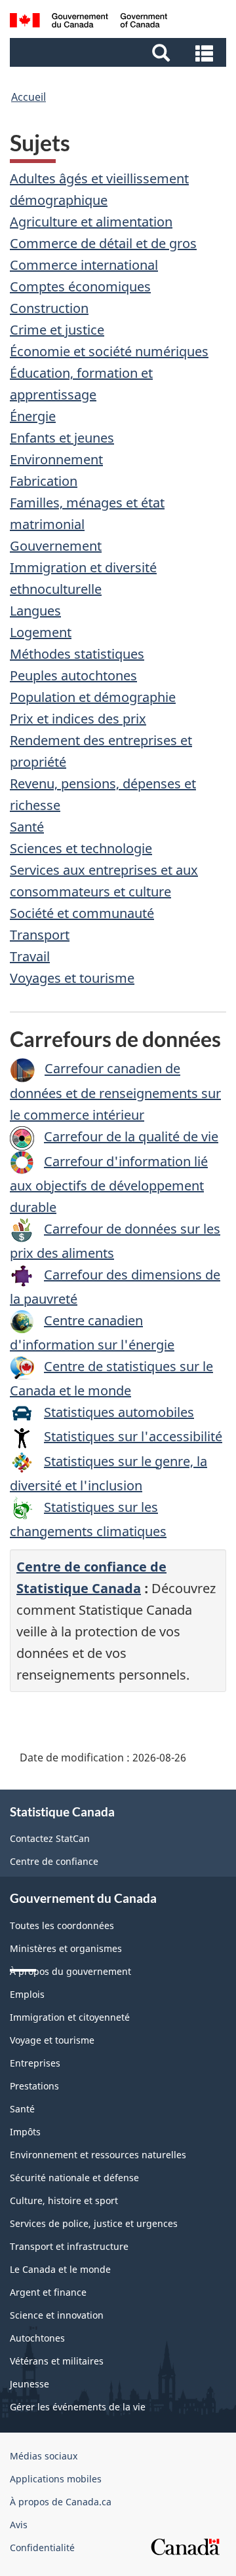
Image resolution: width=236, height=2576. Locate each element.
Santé (27, 827)
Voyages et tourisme (72, 978)
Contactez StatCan (50, 1838)
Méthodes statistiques (77, 654)
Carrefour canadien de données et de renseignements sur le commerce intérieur (115, 1092)
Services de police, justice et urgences (94, 2223)
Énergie (33, 416)
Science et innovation (57, 2315)
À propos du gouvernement (70, 1971)
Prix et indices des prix (78, 719)
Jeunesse (29, 2384)
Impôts (25, 2132)
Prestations (34, 2086)
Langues (35, 611)
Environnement (56, 459)
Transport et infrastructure (69, 2246)
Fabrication (44, 481)
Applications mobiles (56, 2479)
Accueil (29, 97)
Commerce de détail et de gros (103, 243)
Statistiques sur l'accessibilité (133, 1436)
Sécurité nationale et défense (74, 2178)
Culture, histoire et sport (64, 2200)
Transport (40, 935)
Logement (41, 632)
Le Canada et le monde (60, 2269)
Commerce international (84, 265)
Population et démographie (93, 697)
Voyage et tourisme (52, 2040)
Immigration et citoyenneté (70, 2017)
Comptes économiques (80, 286)
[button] (120, 52)
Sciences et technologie (81, 848)
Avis (19, 2525)
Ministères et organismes (66, 1948)
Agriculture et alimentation (91, 222)
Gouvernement (56, 546)
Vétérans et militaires (57, 2361)
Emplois (27, 1994)
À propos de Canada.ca (61, 2502)
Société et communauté (82, 913)
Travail (30, 956)
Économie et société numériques (109, 351)
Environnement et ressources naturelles (98, 2155)
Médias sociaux (44, 2456)
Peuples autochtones (73, 675)
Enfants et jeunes (62, 438)
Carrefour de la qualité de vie (131, 1136)
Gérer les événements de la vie (78, 2407)
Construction (49, 308)
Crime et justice (57, 330)
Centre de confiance (54, 1861)
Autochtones (37, 2338)
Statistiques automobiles (119, 1412)
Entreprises (35, 2063)
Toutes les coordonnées (62, 1925)
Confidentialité (42, 2548)
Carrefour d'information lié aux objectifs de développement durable (109, 1184)
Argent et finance (48, 2292)
